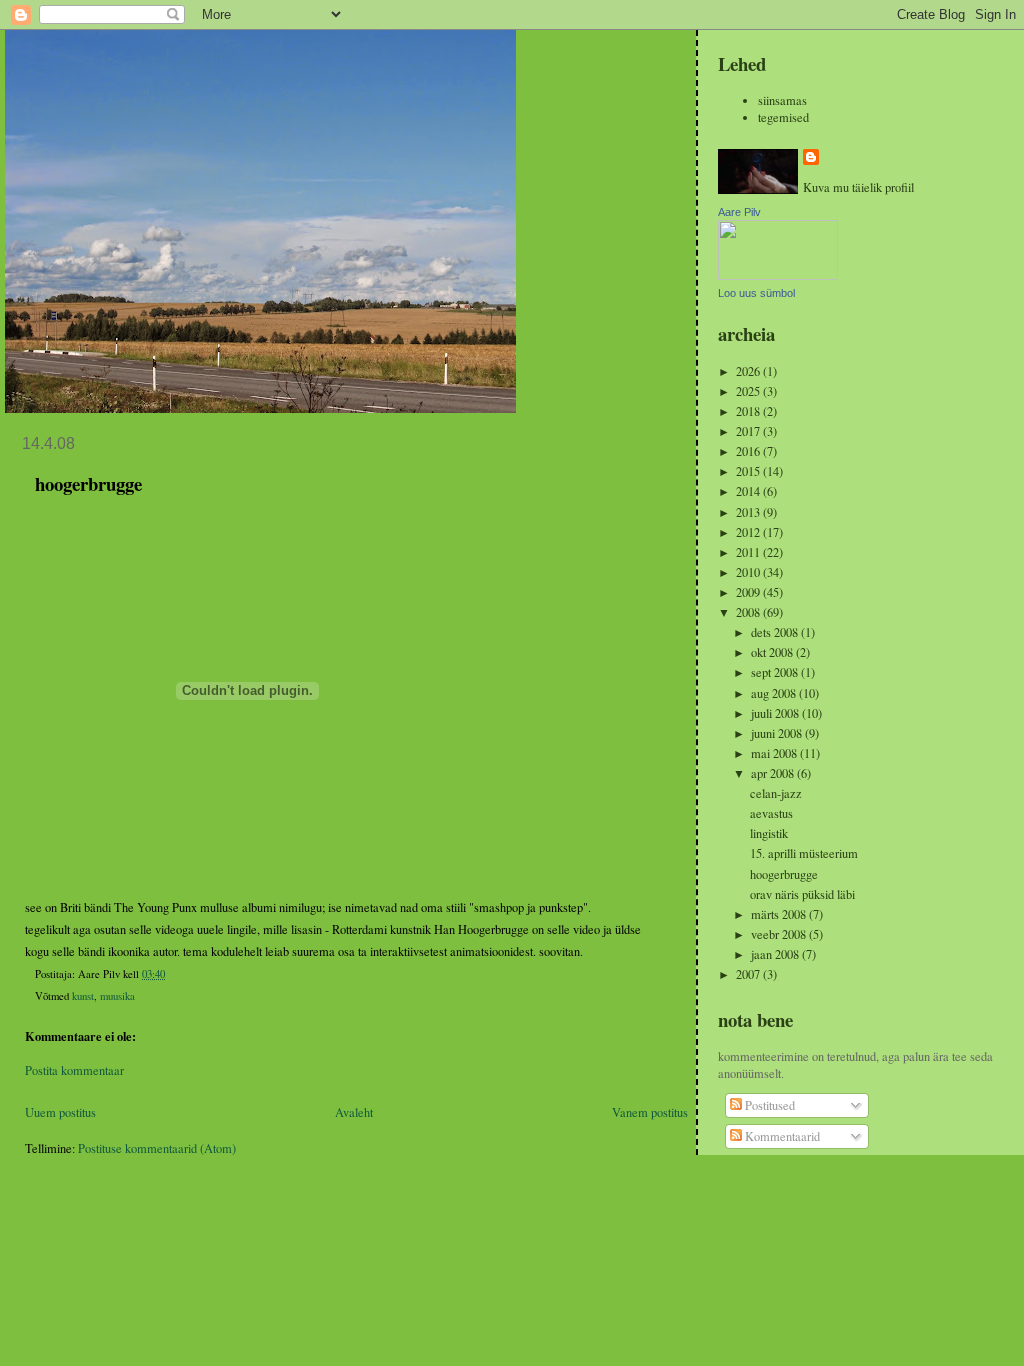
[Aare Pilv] (778, 275)
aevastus (771, 813)
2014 (749, 491)
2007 (749, 974)
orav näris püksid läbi (802, 894)
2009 (749, 592)
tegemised (783, 117)
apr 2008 (774, 773)
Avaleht (354, 1112)
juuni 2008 (778, 733)
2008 (749, 612)
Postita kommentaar (74, 1070)
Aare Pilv (739, 212)
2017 (749, 431)
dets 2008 (776, 632)
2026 (749, 371)
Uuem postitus (60, 1112)
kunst (83, 996)
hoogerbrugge (784, 874)
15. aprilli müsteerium (804, 853)
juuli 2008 (776, 713)
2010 (749, 572)
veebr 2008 (780, 934)
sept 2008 (776, 672)
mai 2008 (775, 753)
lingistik (769, 833)
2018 (749, 411)
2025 (749, 391)
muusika (117, 996)
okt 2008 (773, 652)
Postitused (768, 1105)
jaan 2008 (776, 954)
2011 (749, 552)
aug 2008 (775, 693)
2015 (749, 471)
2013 (749, 512)
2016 (749, 451)
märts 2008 (780, 914)
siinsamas (782, 100)
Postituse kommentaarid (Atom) (157, 1148)
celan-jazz (776, 793)
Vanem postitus (650, 1112)
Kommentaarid (781, 1136)
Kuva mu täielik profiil (858, 187)
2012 (749, 532)
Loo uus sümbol (756, 293)
